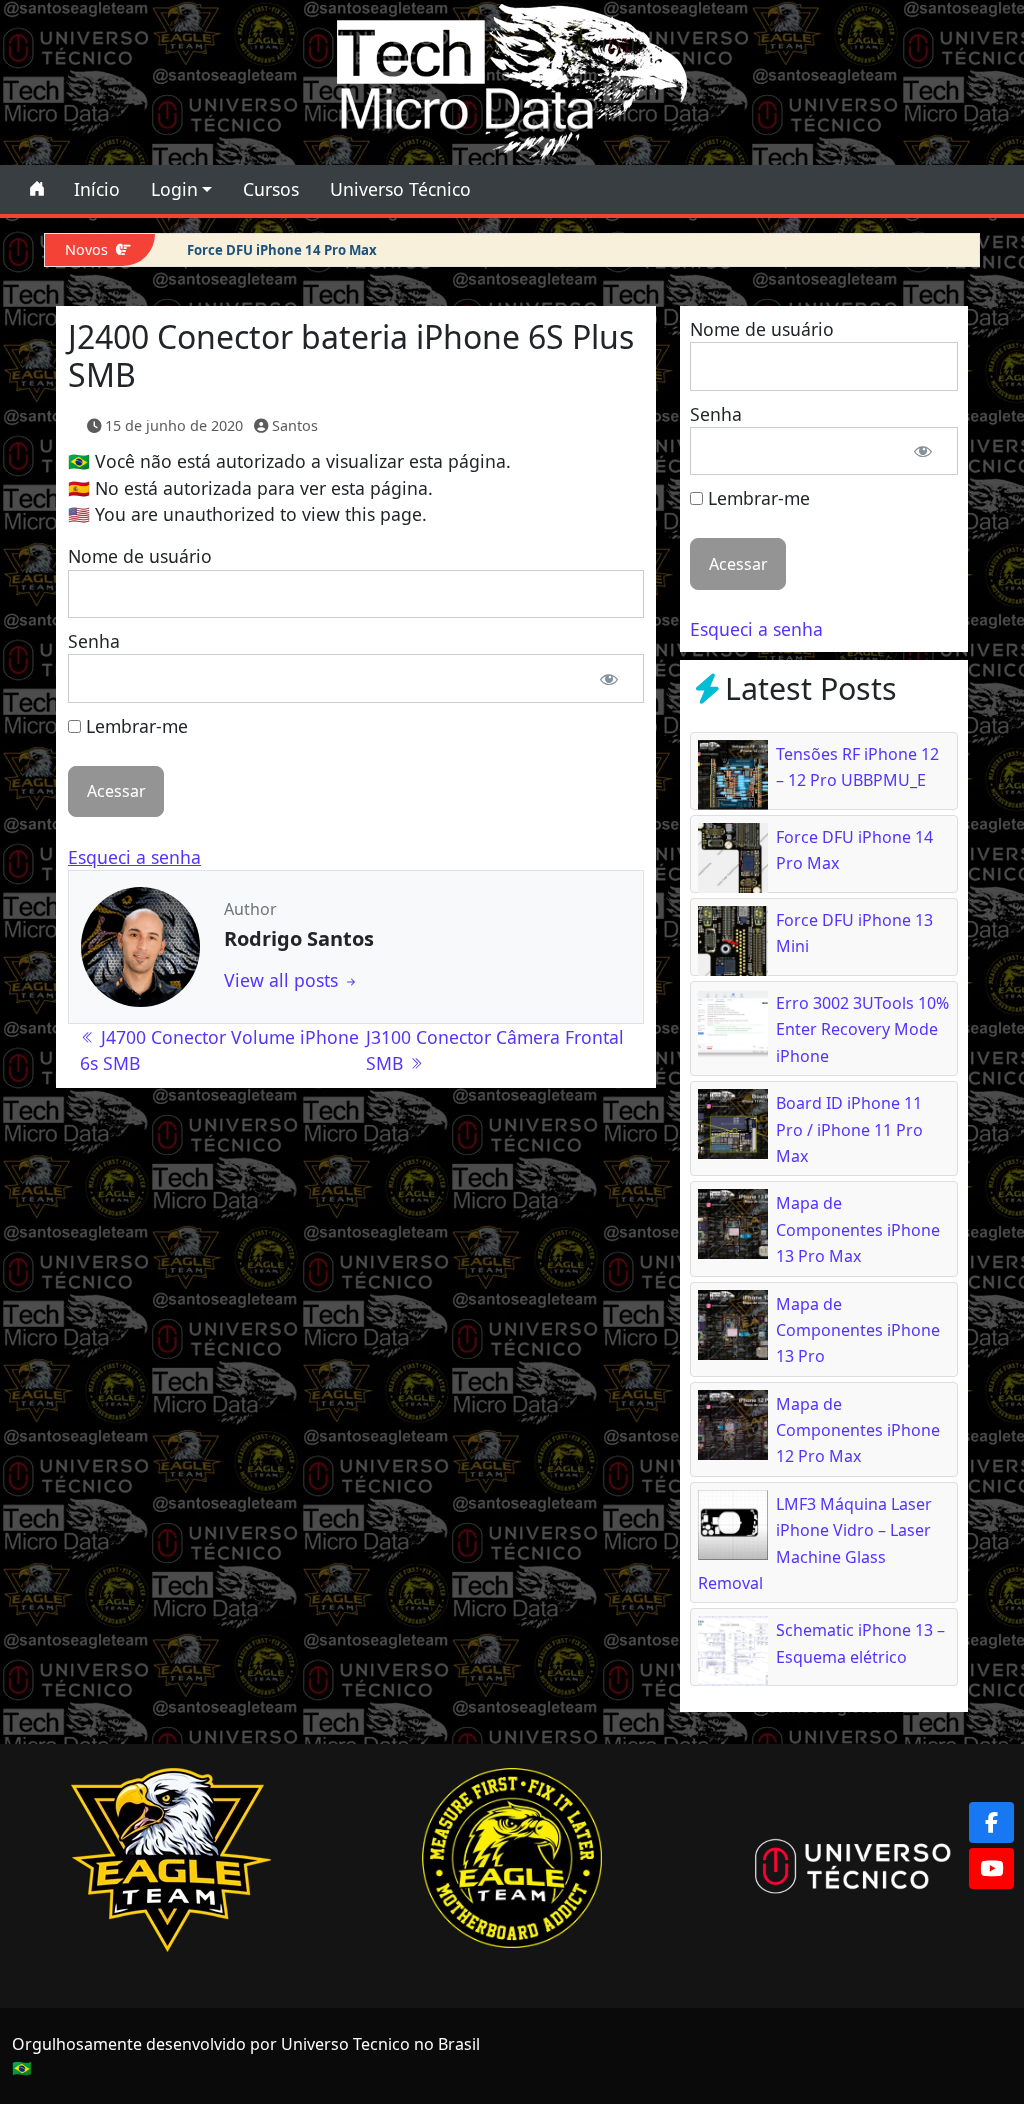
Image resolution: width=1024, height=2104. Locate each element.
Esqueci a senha (134, 857)
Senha (94, 641)
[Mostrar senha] (609, 678)
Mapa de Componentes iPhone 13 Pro (858, 1330)
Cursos (271, 189)
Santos (295, 425)
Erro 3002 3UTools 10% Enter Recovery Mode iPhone (862, 1029)
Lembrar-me (134, 726)
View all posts (283, 980)
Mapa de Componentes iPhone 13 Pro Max (858, 1229)
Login (174, 189)
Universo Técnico (400, 189)
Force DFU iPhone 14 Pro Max (282, 250)
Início (97, 189)
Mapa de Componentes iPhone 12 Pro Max (858, 1430)
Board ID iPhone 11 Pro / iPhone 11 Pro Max (849, 1129)
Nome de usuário (140, 556)
